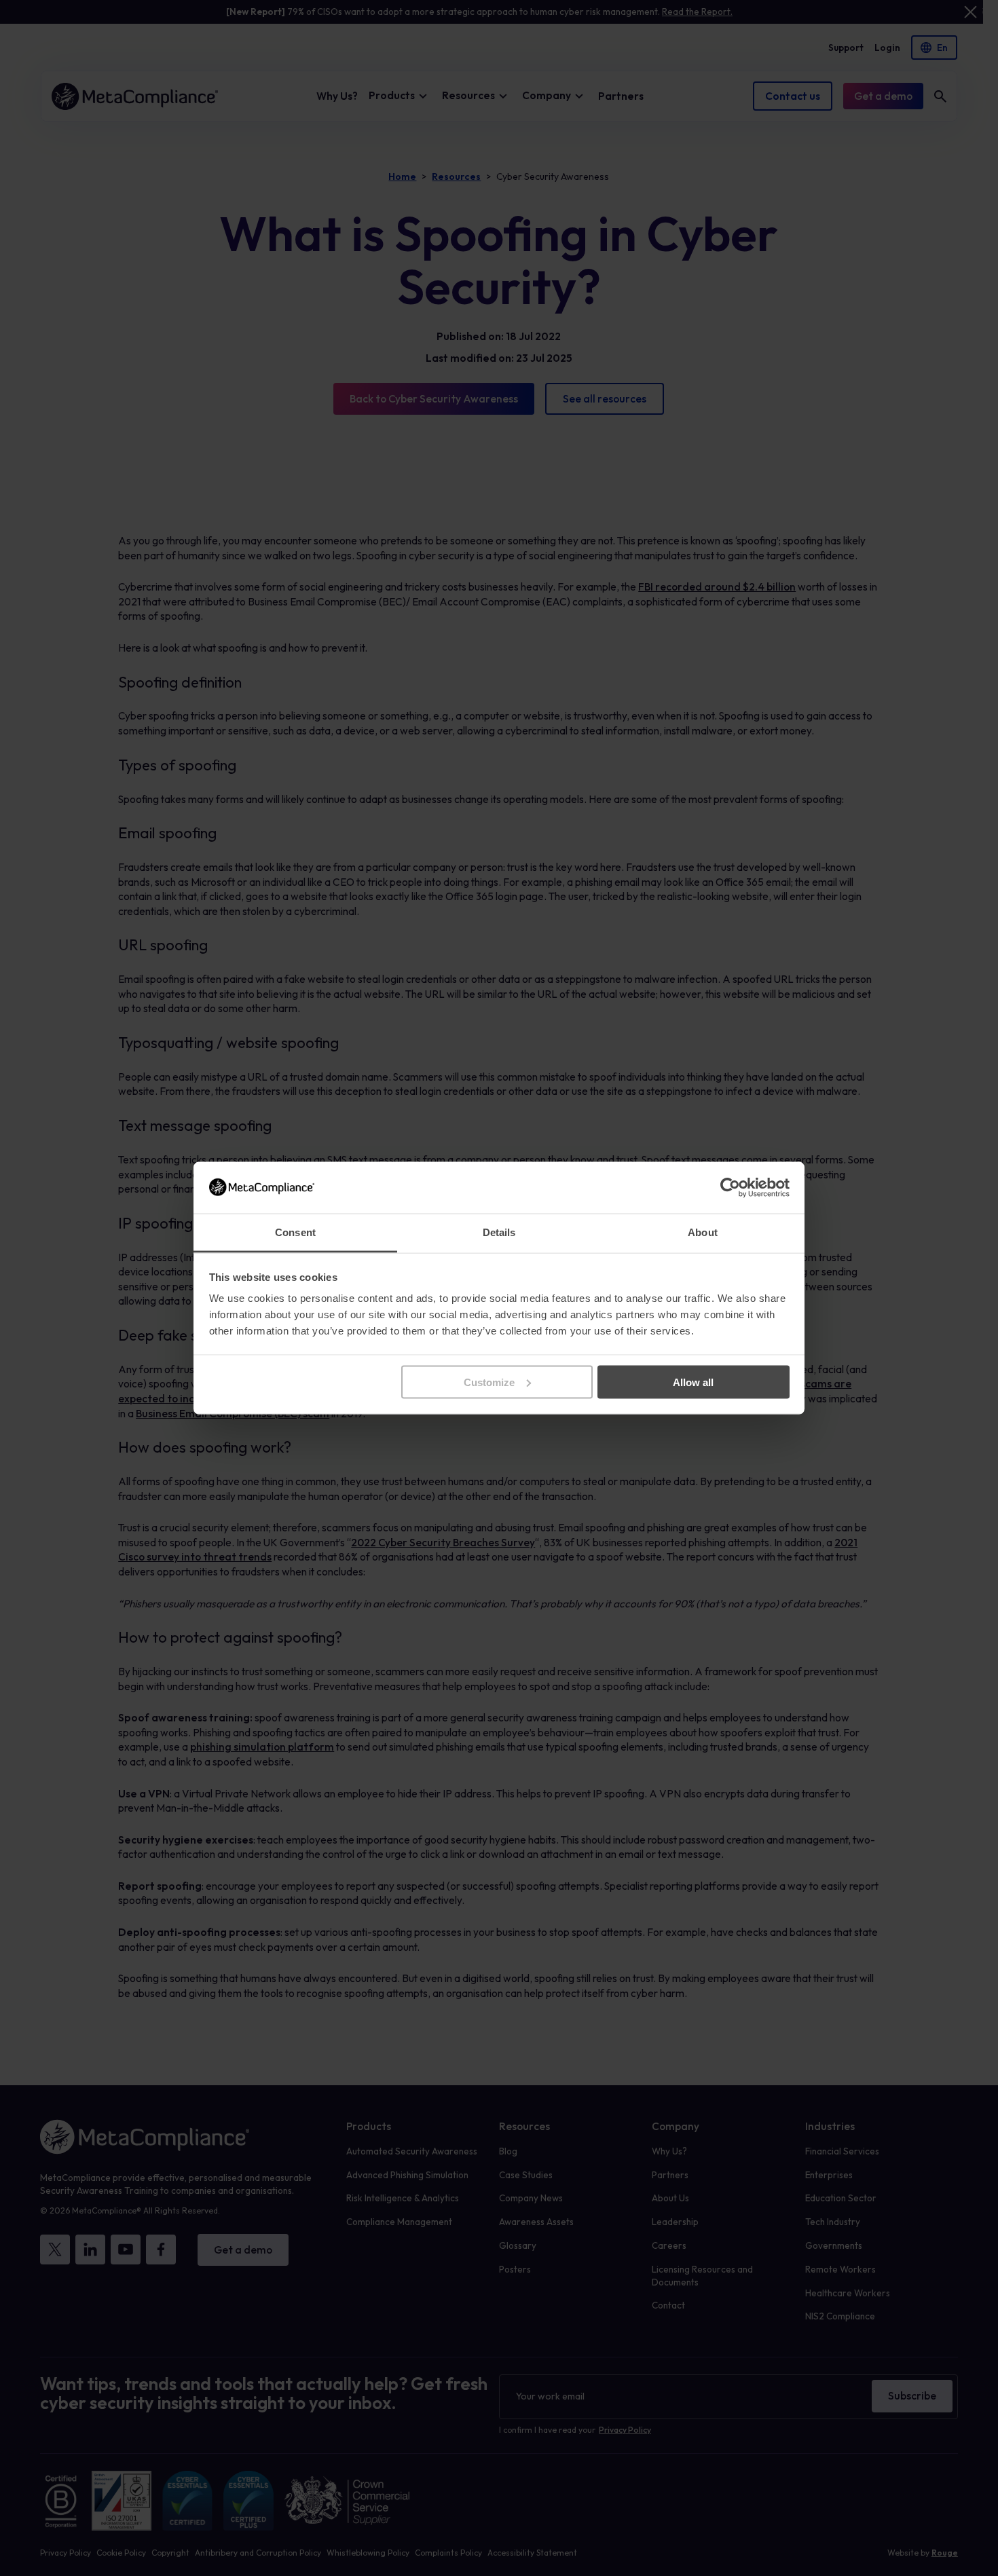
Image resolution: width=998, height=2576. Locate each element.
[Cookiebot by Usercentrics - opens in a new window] (730, 1187)
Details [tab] (499, 1232)
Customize (489, 1382)
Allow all (693, 1382)
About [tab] (703, 1232)
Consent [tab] (295, 1232)
